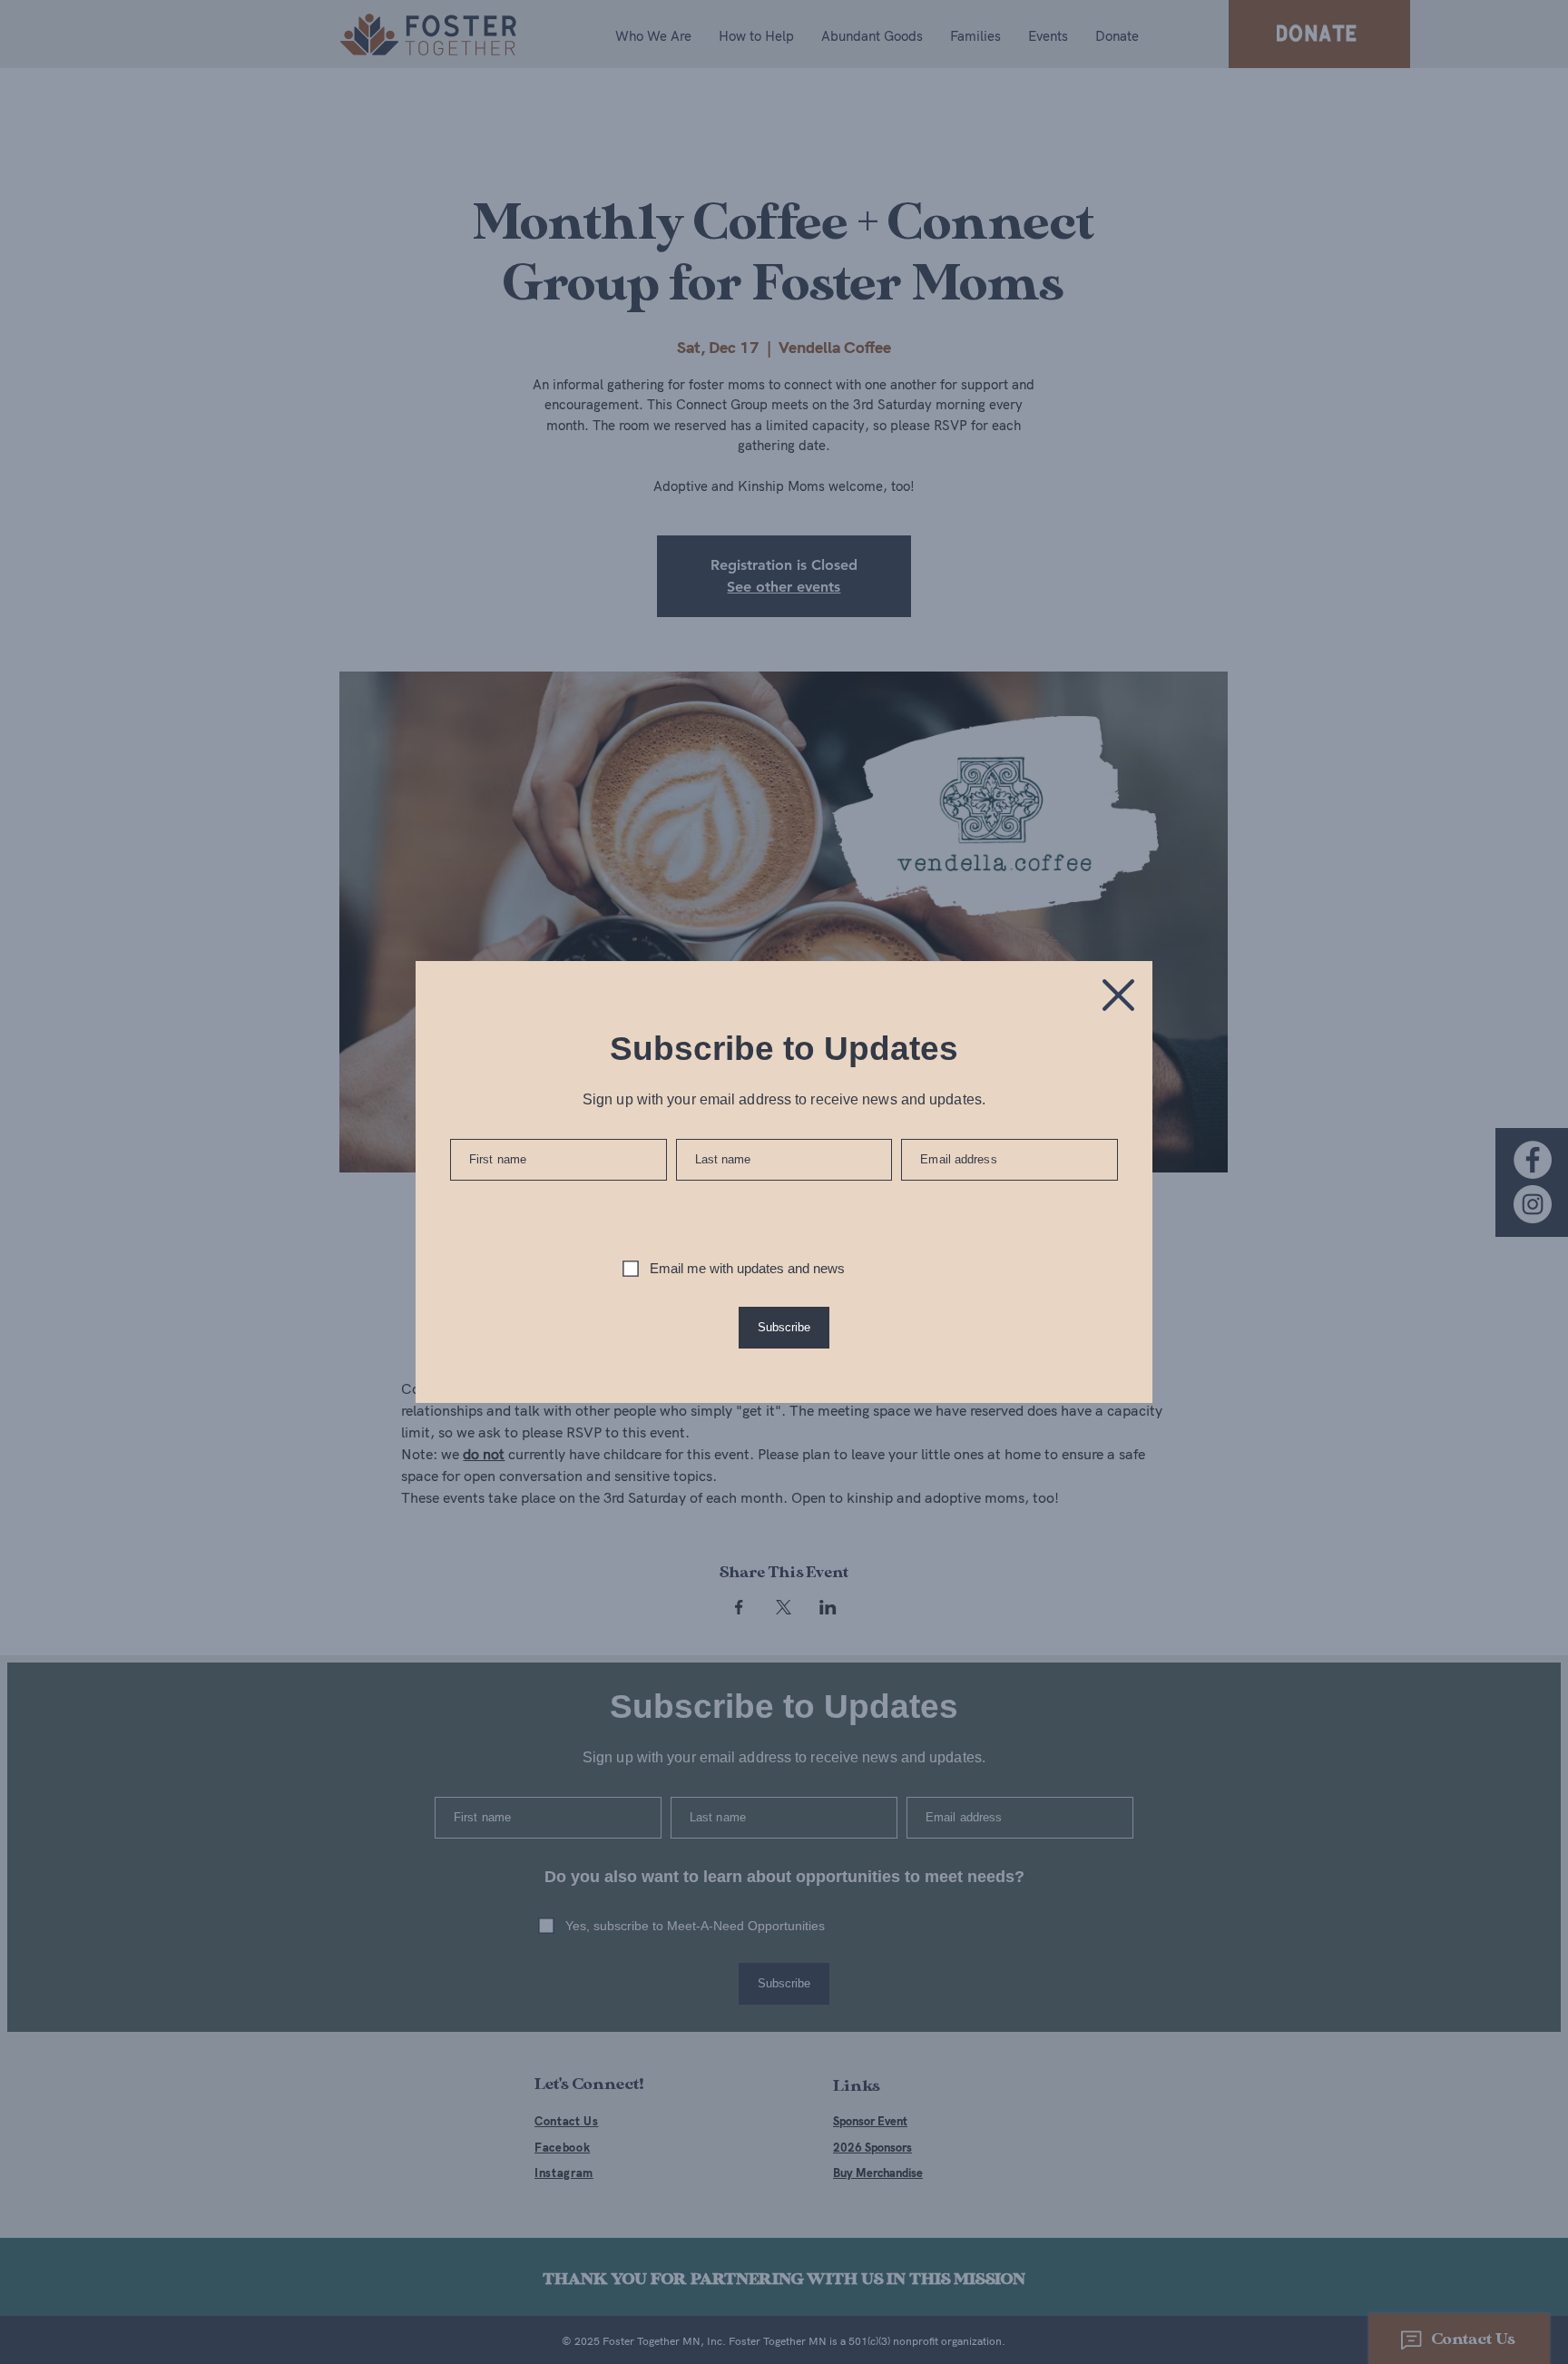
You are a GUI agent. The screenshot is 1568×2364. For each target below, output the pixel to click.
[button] (1118, 995)
